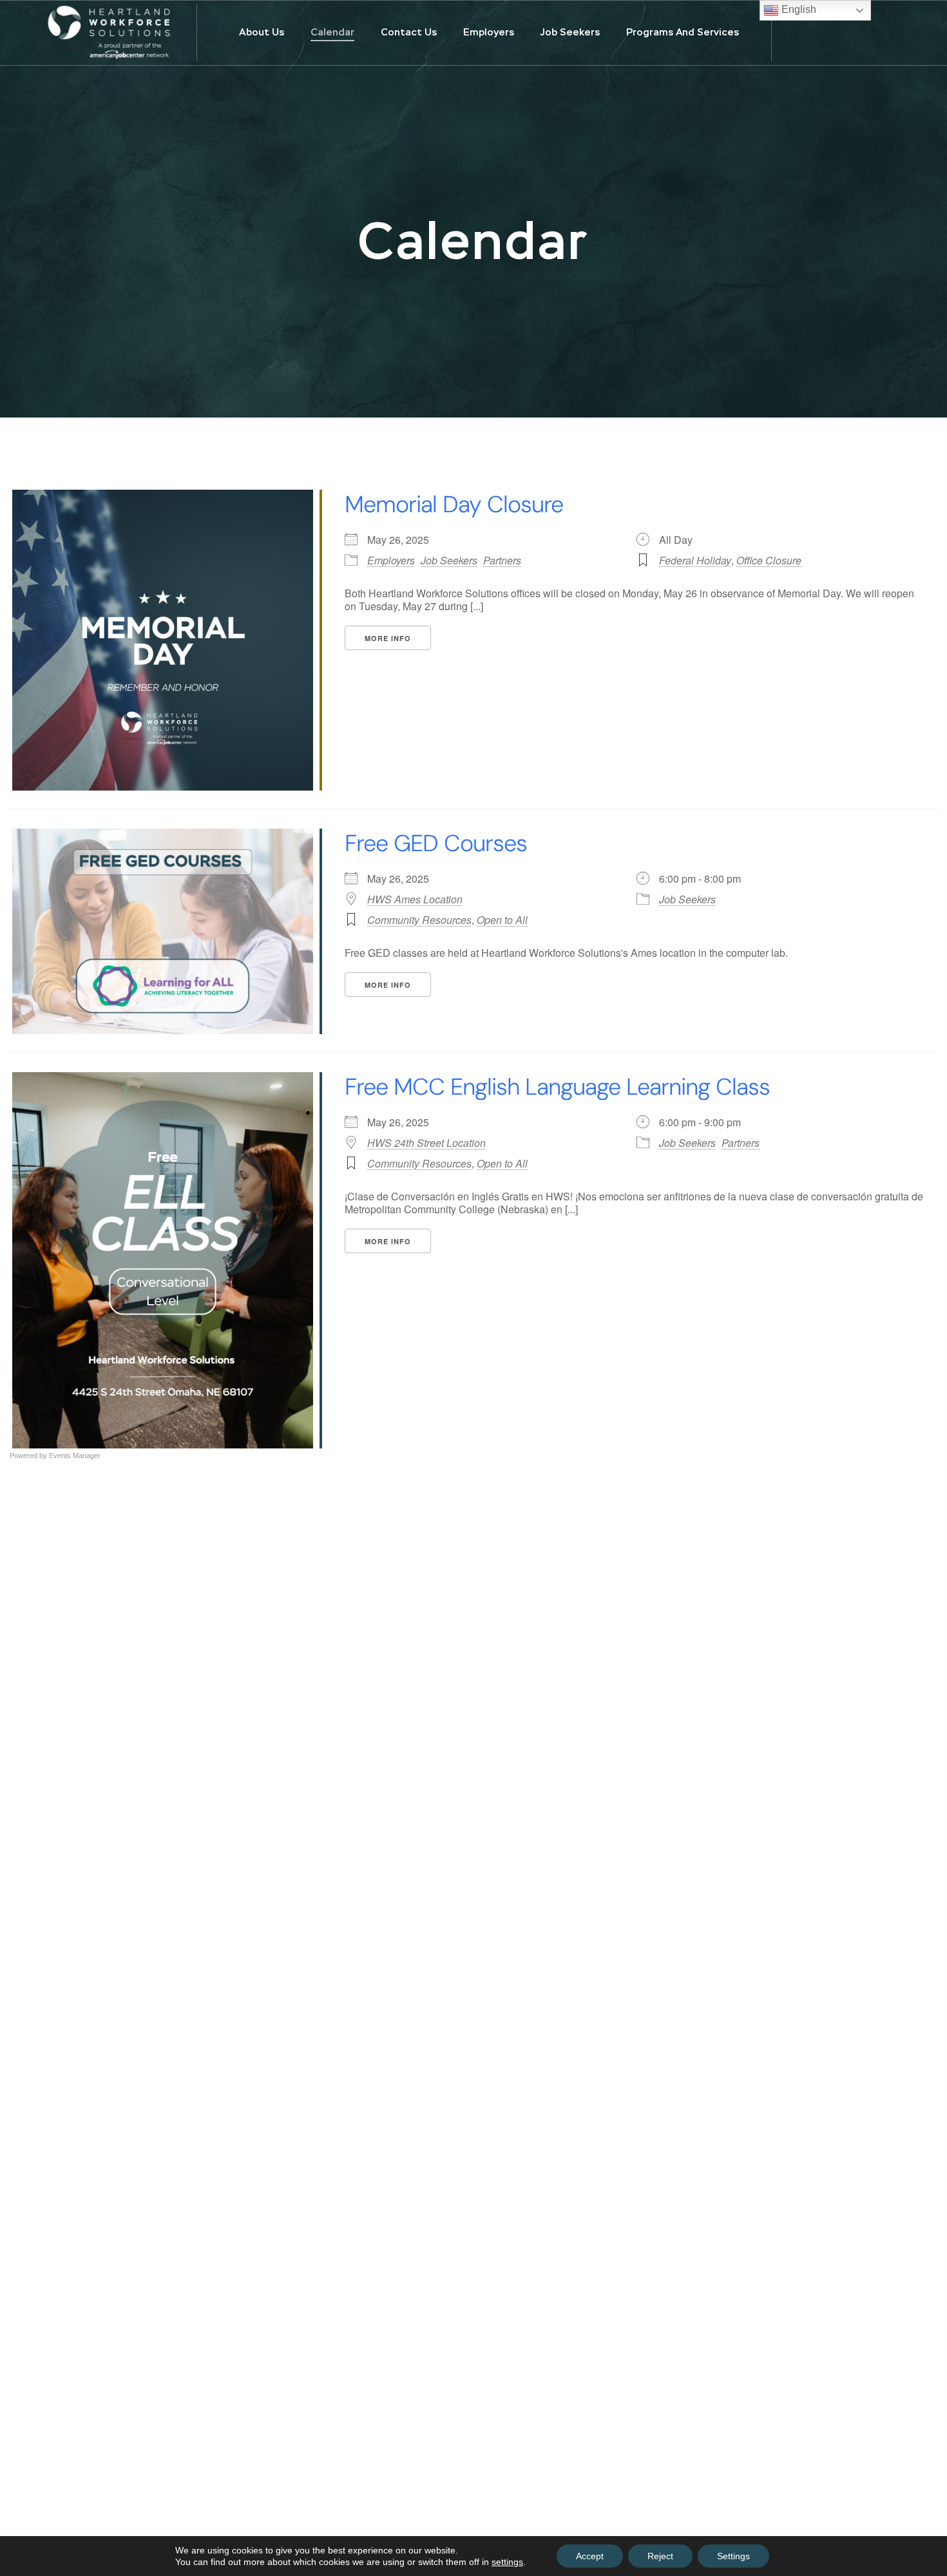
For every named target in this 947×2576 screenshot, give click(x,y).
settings (507, 2562)
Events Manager (75, 1456)
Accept (590, 2556)
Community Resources (419, 920)
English (798, 9)
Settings (733, 2556)
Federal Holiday (695, 560)
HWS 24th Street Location (426, 1143)
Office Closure (769, 560)
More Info (388, 638)
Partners (502, 560)
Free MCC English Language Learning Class (557, 1087)
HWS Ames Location (415, 899)
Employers (391, 560)
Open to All (502, 920)
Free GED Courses (436, 843)
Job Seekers (449, 560)
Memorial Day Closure (454, 504)
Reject (660, 2556)
